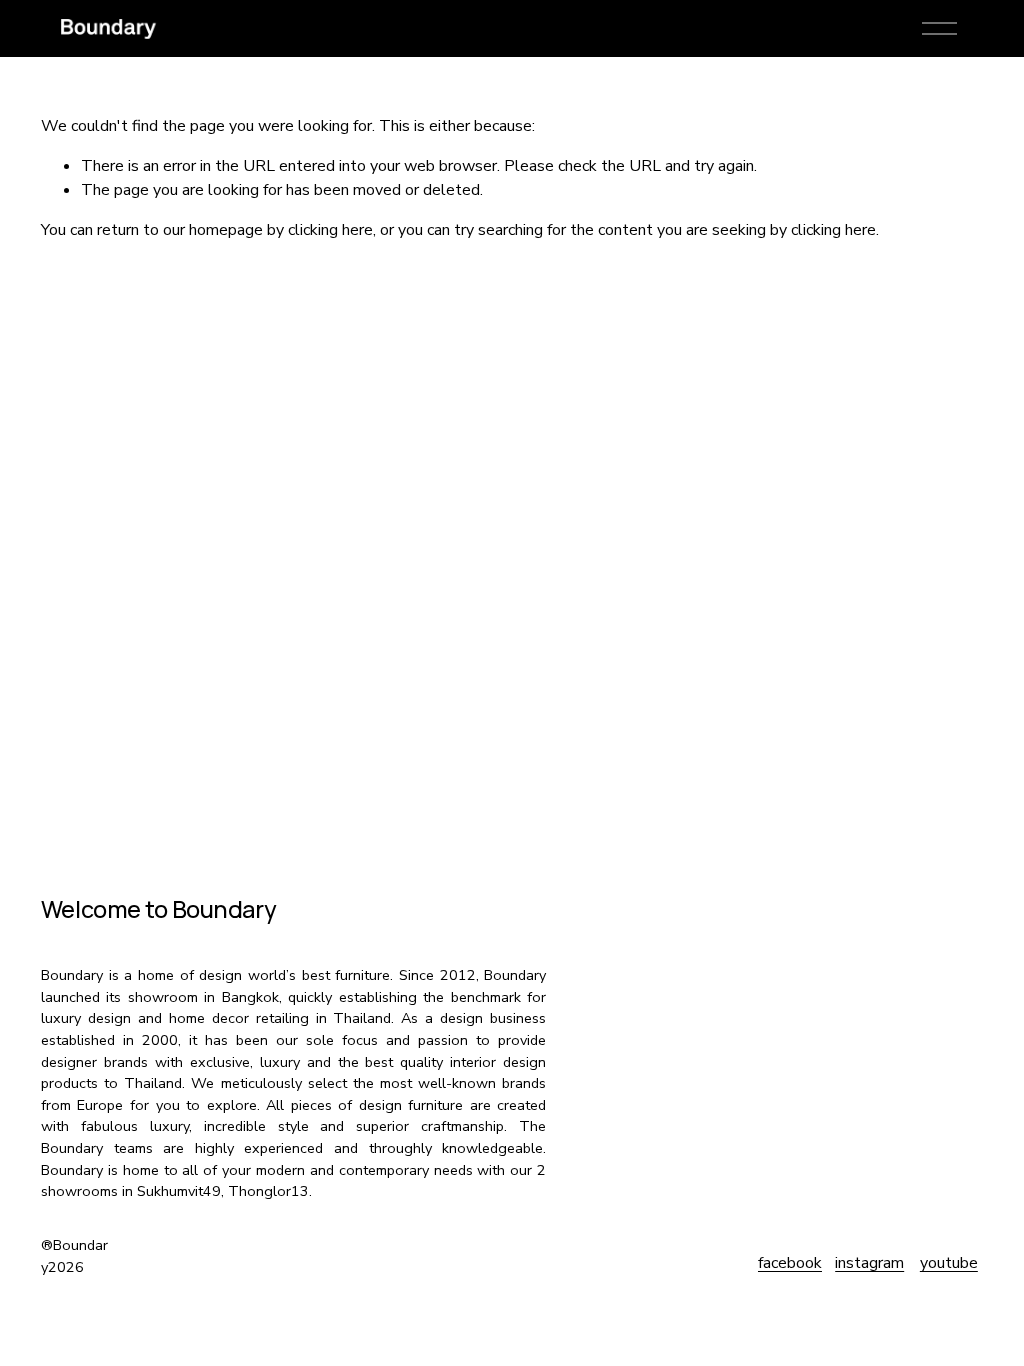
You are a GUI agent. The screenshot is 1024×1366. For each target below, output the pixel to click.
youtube (949, 1263)
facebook (790, 1263)
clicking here (330, 230)
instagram (869, 1263)
